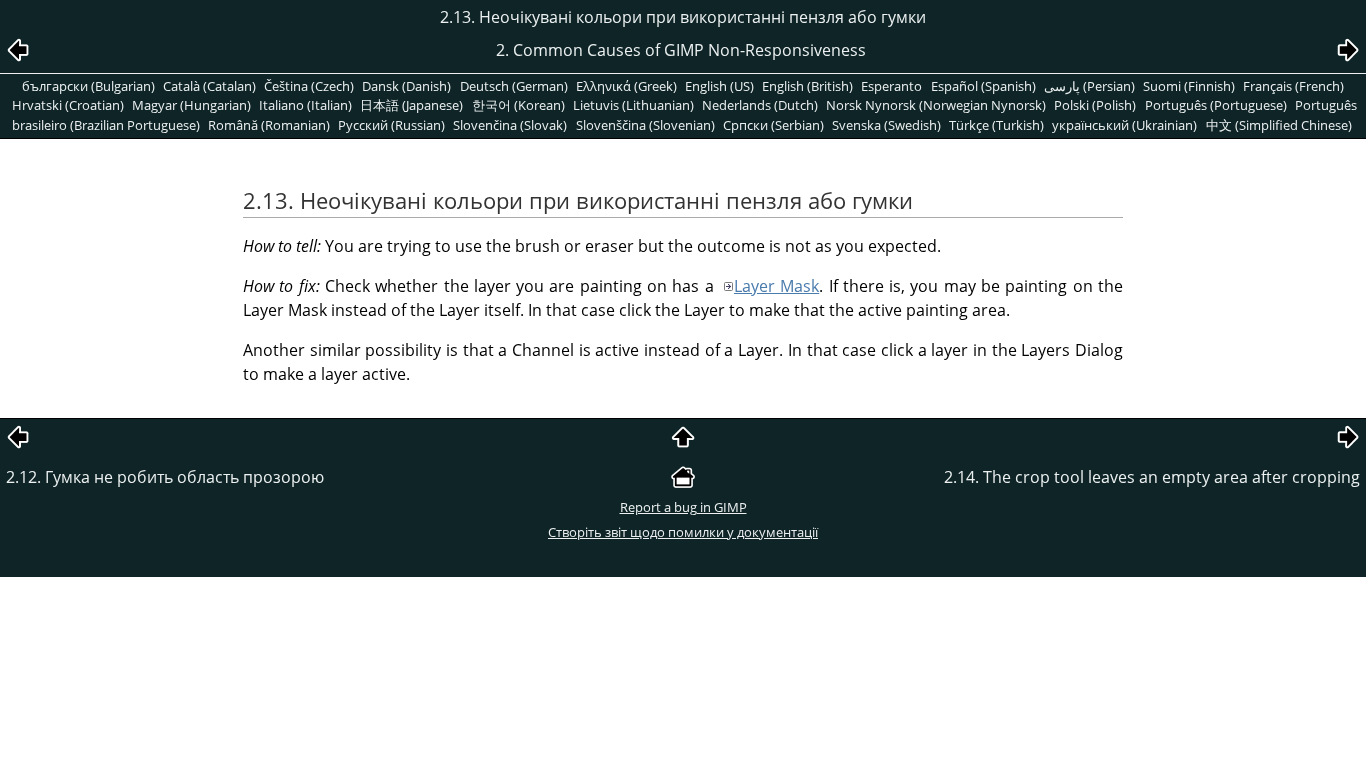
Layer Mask (776, 286)
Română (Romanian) (269, 125)
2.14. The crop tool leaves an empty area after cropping (1152, 477)
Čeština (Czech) (309, 86)
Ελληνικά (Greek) (626, 86)
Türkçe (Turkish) (996, 125)
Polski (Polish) (1095, 105)
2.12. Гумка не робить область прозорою (165, 477)
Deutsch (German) (514, 86)
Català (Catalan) (209, 86)
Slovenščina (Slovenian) (645, 125)
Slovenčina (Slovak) (510, 125)
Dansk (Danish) (406, 86)
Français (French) (1293, 86)
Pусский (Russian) (391, 125)
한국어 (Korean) (518, 105)
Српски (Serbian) (773, 125)
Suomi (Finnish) (1189, 86)
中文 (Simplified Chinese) (1279, 125)
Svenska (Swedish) (886, 125)
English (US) (719, 86)
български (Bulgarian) (88, 86)
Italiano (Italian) (305, 105)
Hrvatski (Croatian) (68, 105)
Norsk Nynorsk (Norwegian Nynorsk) (936, 105)
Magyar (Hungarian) (191, 105)
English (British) (807, 86)
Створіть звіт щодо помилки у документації (683, 532)
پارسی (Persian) (1089, 86)
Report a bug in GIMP (683, 507)
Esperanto (891, 86)
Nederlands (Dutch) (760, 105)
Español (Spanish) (983, 86)
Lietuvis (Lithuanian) (633, 105)
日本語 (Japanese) (411, 105)
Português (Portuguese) (1216, 105)
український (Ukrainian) (1124, 125)
